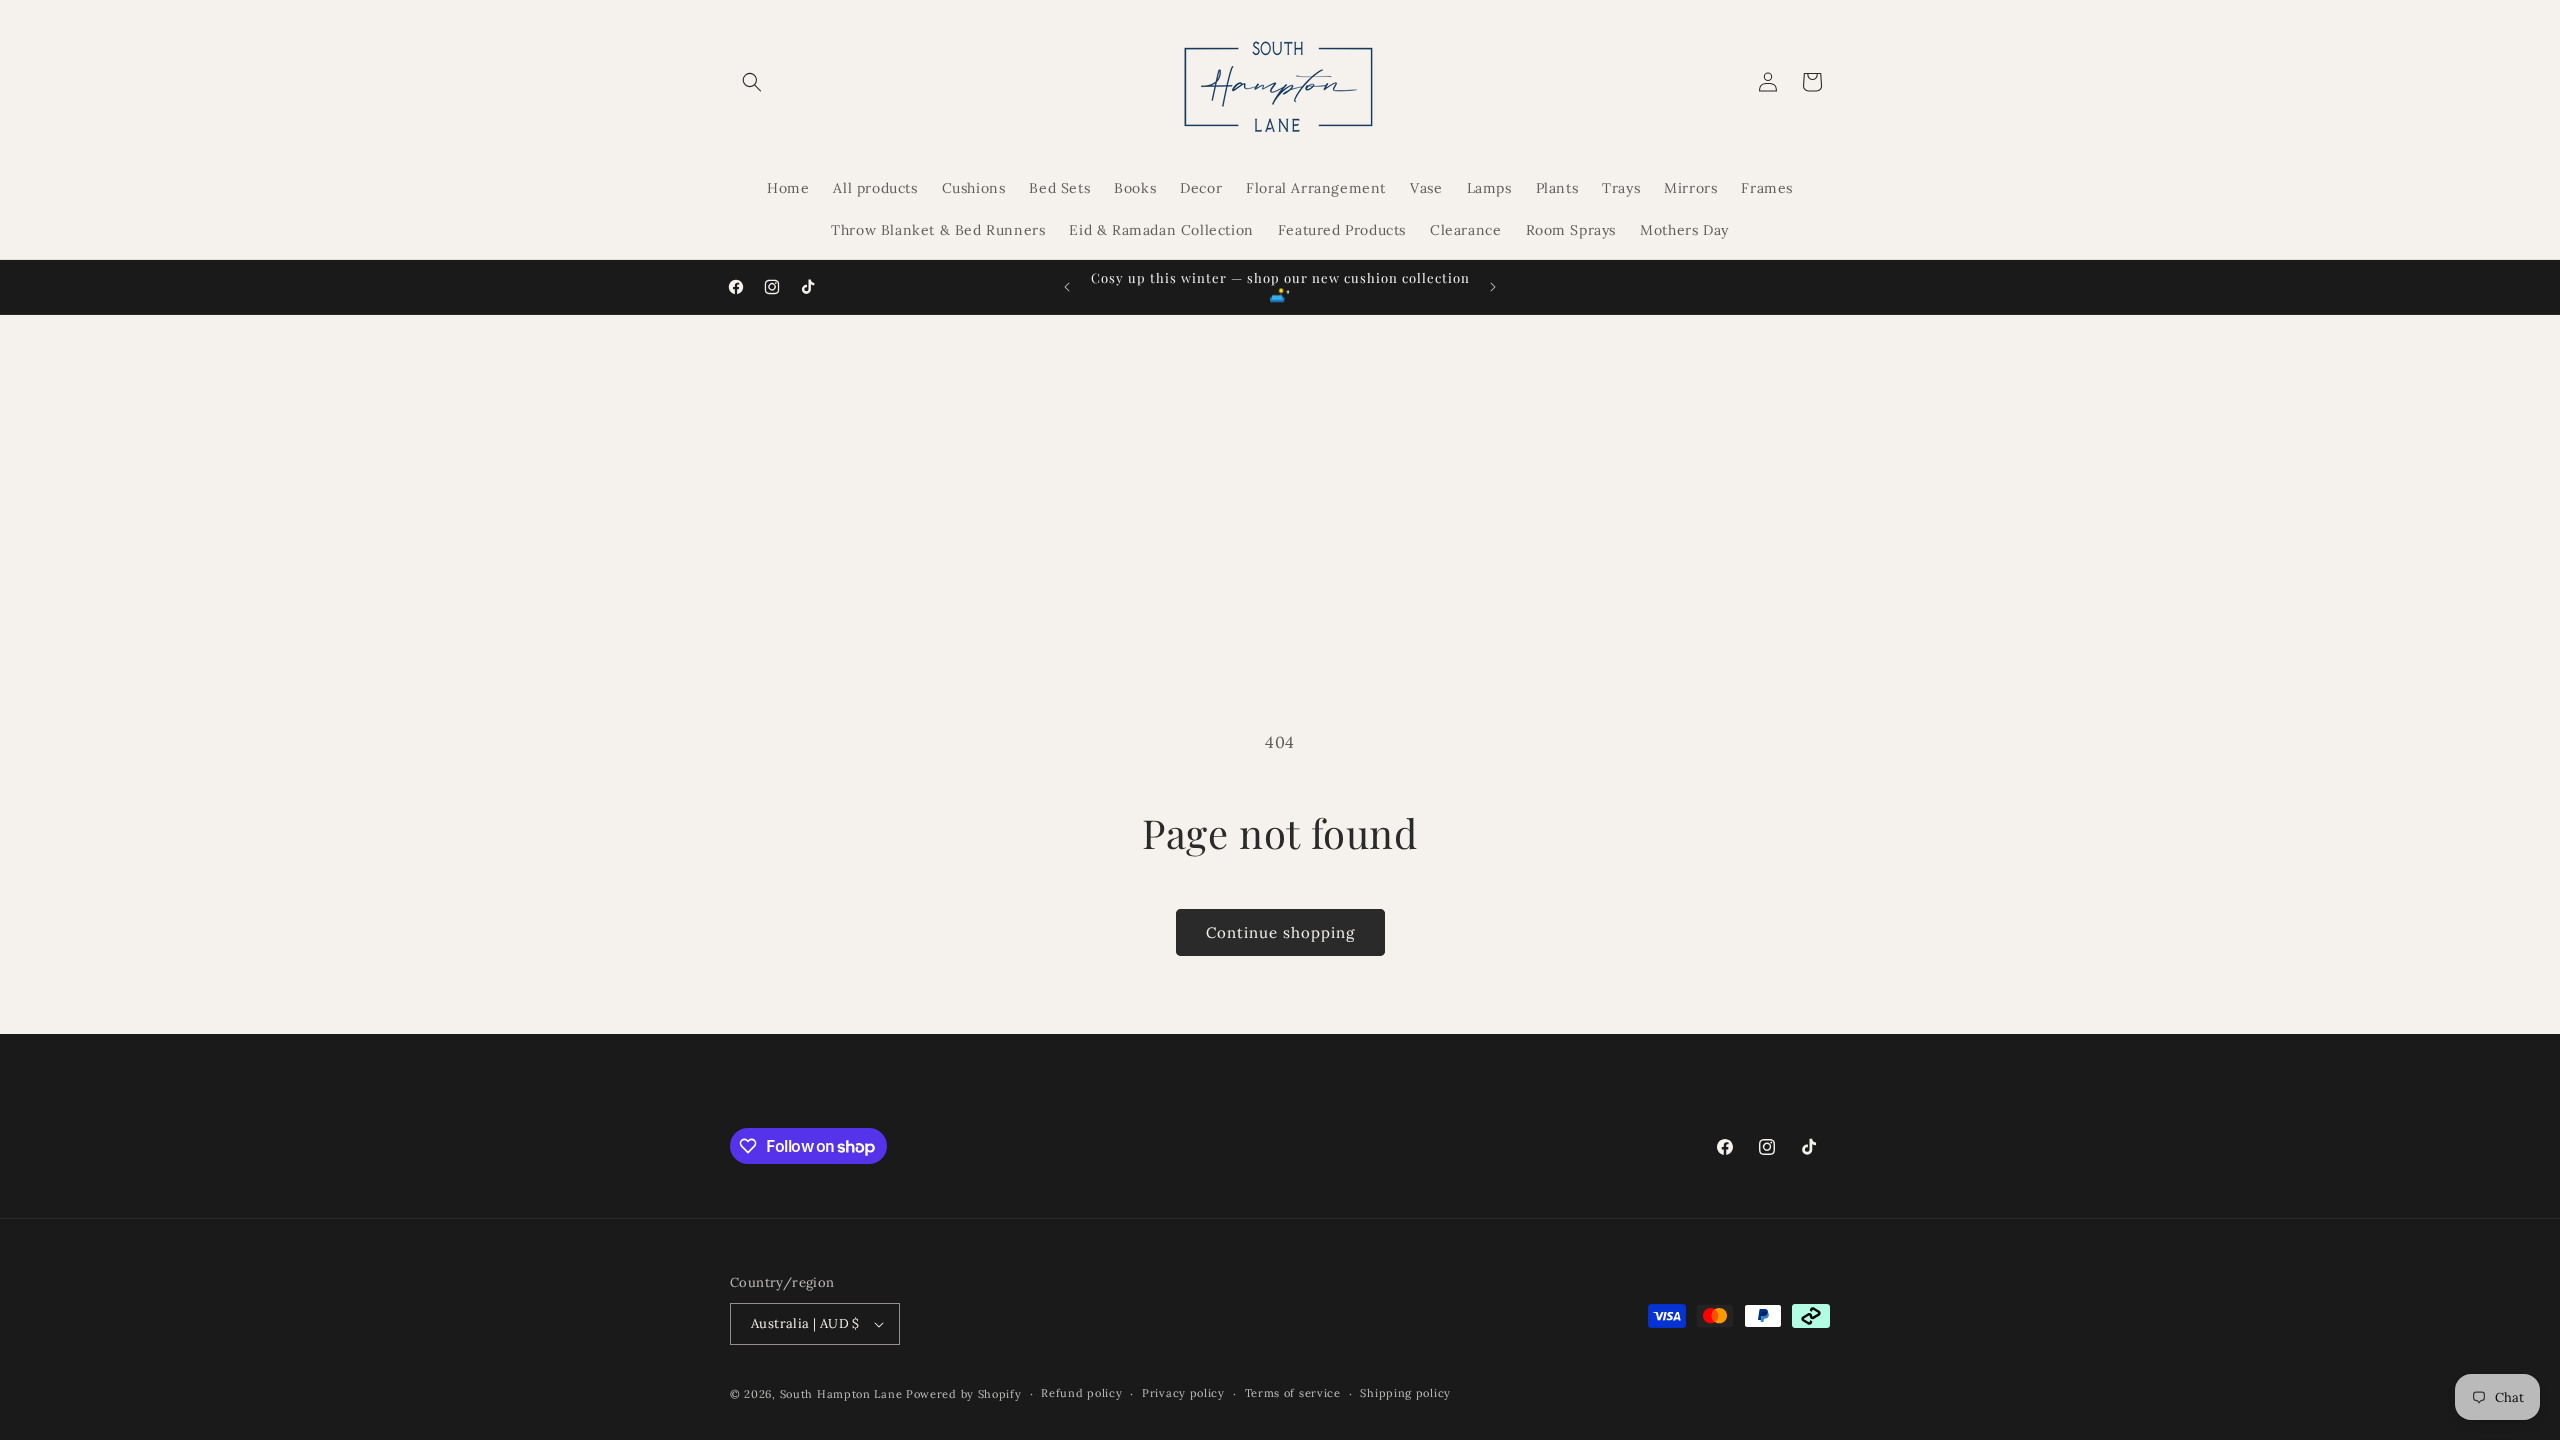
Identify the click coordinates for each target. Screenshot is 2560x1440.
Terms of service (1293, 1393)
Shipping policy (1405, 1393)
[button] (752, 82)
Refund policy (1081, 1393)
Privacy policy (1183, 1393)
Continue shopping (1280, 932)
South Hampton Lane (843, 1394)
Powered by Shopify (964, 1394)
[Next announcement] (1493, 287)
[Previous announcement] (1067, 287)
